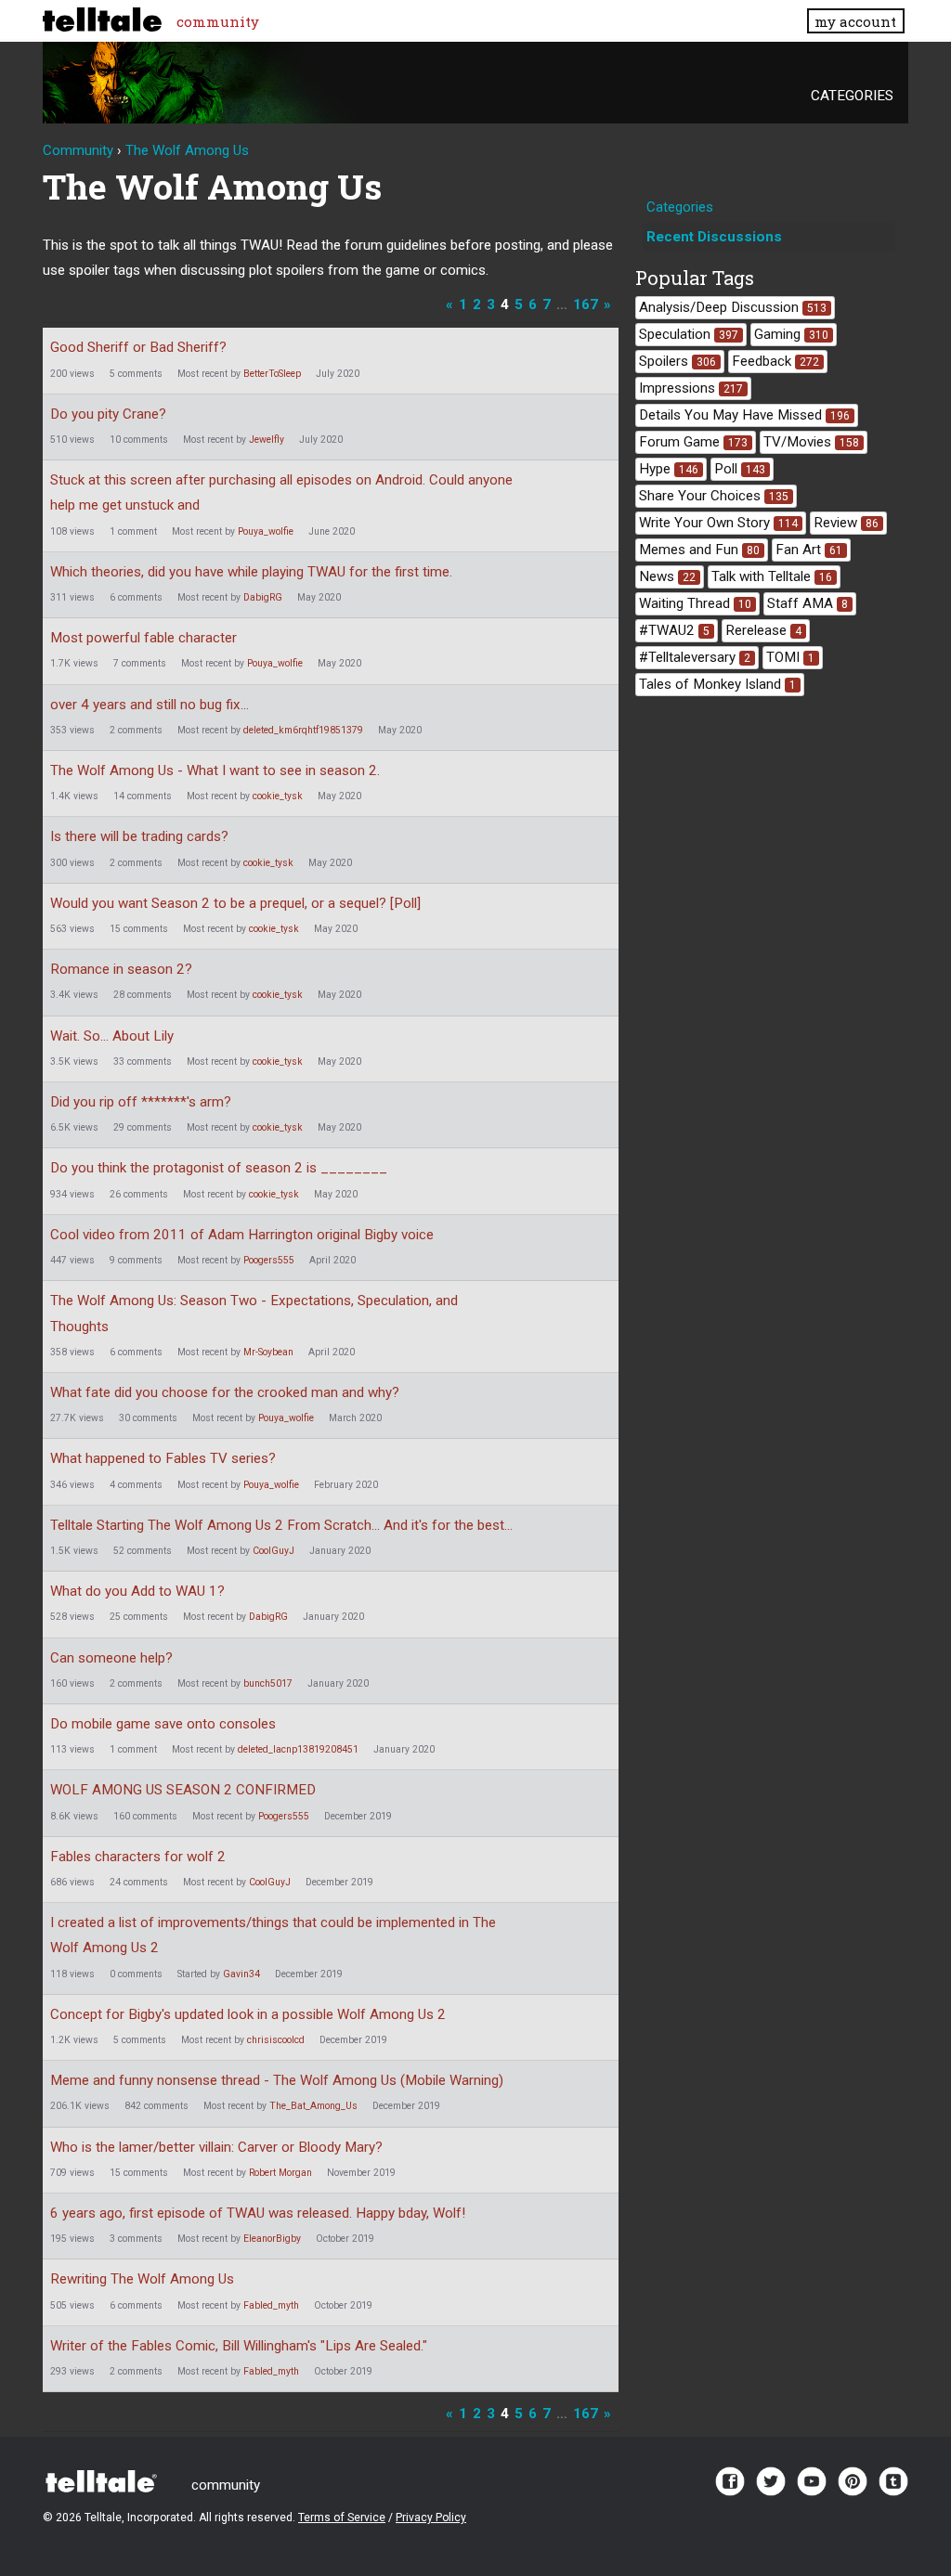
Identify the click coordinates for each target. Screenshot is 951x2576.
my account (855, 21)
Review (846, 523)
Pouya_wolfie (266, 531)
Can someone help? (111, 1658)
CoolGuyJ (274, 1551)
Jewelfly (267, 440)
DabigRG (263, 597)
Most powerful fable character (143, 638)
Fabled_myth (271, 2305)
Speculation (689, 334)
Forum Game (693, 442)
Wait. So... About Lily (112, 1036)
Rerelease (763, 630)
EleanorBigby (272, 2239)
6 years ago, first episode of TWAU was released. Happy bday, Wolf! (258, 2213)
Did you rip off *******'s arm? (141, 1102)
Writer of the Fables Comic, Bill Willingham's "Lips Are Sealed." (239, 2346)
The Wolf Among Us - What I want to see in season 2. (215, 770)
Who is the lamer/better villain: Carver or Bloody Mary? (216, 2147)
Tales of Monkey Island (717, 684)
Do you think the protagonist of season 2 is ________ (219, 1168)
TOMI (790, 657)
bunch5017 (268, 1683)
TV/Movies (811, 442)
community (218, 21)
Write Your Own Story (718, 523)
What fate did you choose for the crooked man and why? (225, 1392)
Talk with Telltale (772, 576)
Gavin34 (241, 1974)
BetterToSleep (272, 374)
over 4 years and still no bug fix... (150, 705)
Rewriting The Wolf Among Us (142, 2279)
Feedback (775, 361)
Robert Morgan (280, 2173)
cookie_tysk (278, 796)
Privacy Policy (431, 2518)
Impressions (691, 388)
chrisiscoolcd (276, 2040)
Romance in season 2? (121, 969)
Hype (669, 469)
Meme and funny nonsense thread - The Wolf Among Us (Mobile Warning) (277, 2080)
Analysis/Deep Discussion (733, 307)
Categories (852, 96)
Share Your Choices (714, 496)
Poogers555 (269, 1260)
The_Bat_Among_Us (313, 2106)
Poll (740, 469)
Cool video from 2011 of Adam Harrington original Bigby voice (242, 1235)
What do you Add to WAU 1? (137, 1591)
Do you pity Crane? (108, 414)
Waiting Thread (695, 603)
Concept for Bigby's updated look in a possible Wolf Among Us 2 (248, 2014)
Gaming (791, 334)
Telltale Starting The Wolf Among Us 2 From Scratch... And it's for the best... (281, 1525)
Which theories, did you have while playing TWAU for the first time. (251, 572)
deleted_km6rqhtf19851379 (303, 730)
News (667, 576)
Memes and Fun (699, 550)
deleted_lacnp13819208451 (298, 1749)
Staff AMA (808, 603)
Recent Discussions (714, 237)
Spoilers (677, 361)
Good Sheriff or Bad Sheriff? (138, 347)
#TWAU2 (674, 630)
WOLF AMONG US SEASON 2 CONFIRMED (183, 1790)
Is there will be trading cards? (139, 836)
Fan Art (809, 550)
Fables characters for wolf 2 (138, 1857)
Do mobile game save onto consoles (163, 1724)
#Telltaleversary (695, 657)
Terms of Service (342, 2518)
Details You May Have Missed (744, 415)
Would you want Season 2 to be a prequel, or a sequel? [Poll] (235, 903)
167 (586, 304)
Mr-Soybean (268, 1352)
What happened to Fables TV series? (163, 1458)
